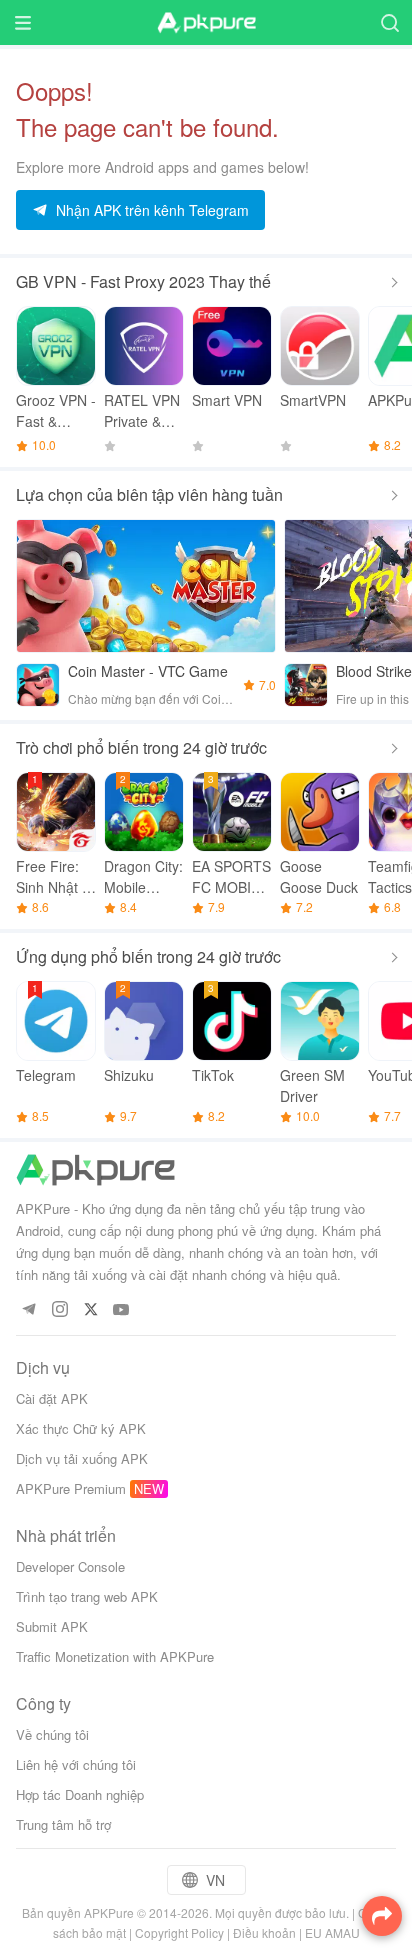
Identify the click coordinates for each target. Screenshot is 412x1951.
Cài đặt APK (52, 1398)
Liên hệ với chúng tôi (76, 1764)
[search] (389, 22)
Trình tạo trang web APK (87, 1596)
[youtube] (121, 1310)
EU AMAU (332, 1932)
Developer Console (70, 1566)
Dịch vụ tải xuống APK (82, 1458)
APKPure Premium (71, 1488)
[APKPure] (206, 23)
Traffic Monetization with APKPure (115, 1656)
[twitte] (90, 1310)
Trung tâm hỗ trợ (63, 1824)
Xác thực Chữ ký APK (81, 1428)
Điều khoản (264, 1932)
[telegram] (28, 1310)
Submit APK (52, 1626)
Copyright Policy (179, 1932)
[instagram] (59, 1310)
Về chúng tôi (52, 1734)
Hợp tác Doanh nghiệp (80, 1794)
